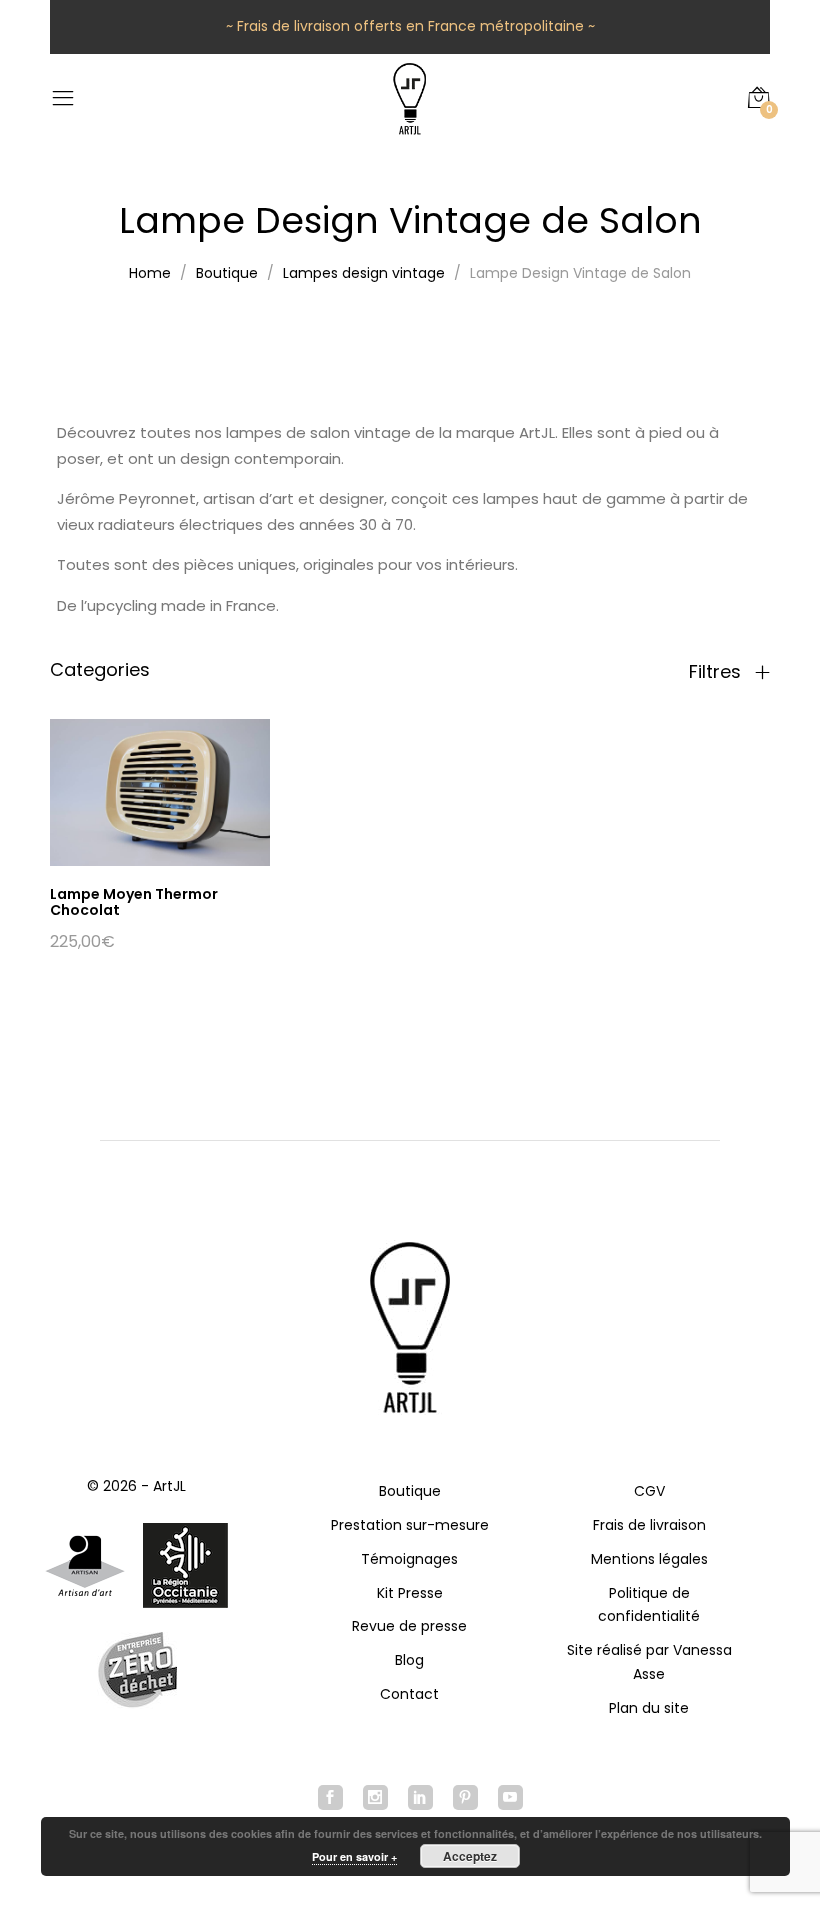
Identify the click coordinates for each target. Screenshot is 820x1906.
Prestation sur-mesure (410, 1525)
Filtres (717, 672)
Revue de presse (409, 1626)
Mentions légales (649, 1559)
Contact (409, 1694)
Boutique (410, 1491)
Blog (409, 1660)
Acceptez (470, 1856)
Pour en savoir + (354, 1856)
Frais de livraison (649, 1525)
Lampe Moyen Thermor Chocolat (134, 902)
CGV (649, 1491)
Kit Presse (410, 1593)
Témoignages (409, 1559)
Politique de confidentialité (649, 1605)
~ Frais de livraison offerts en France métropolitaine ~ (410, 26)
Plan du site (649, 1708)
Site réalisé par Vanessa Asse (649, 1662)
